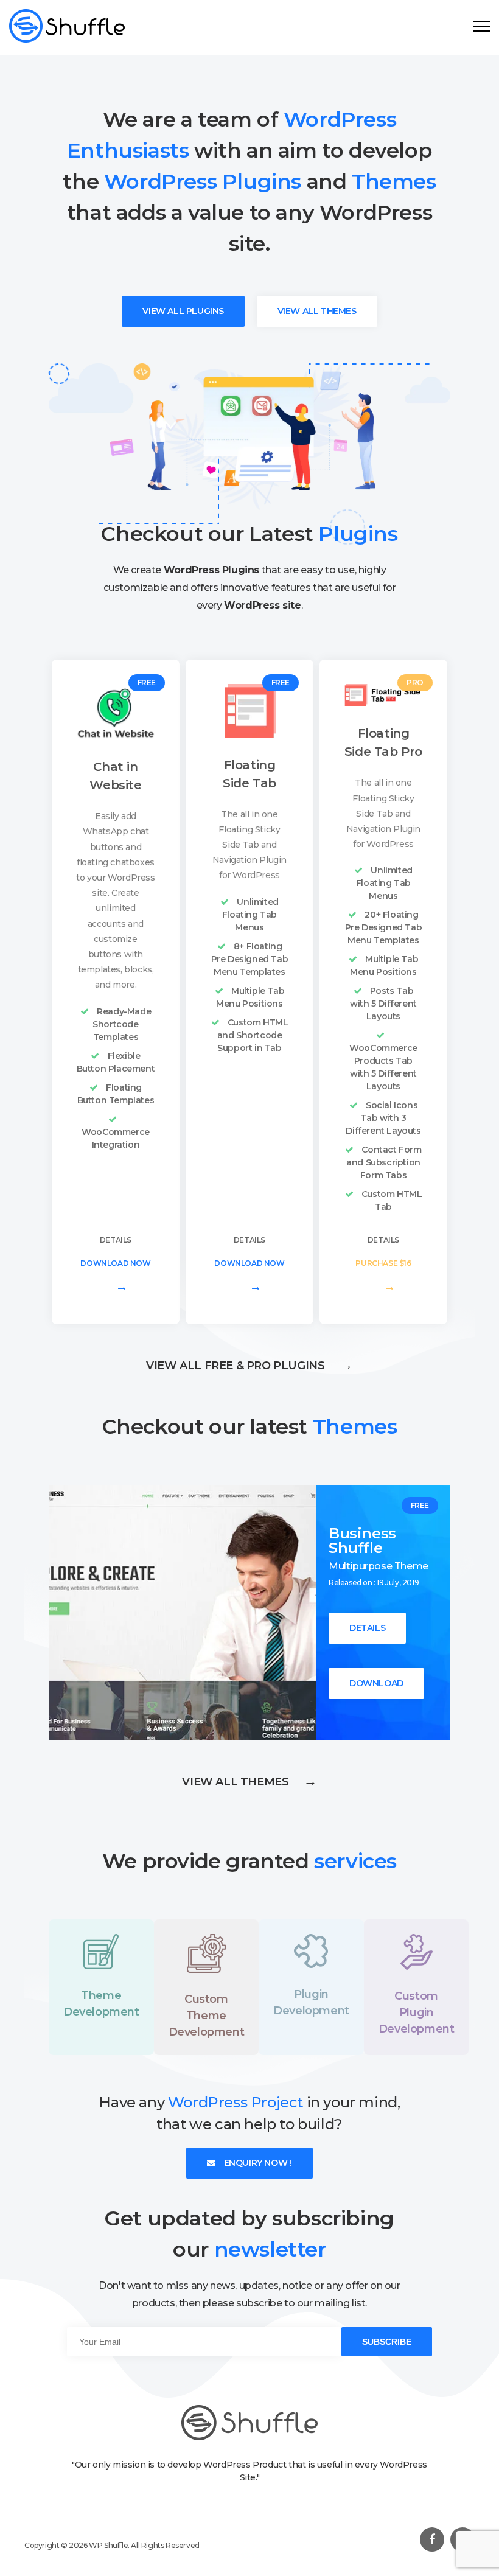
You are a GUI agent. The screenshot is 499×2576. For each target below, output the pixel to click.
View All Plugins (183, 311)
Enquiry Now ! (256, 2163)
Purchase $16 (383, 1276)
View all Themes (249, 1782)
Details (116, 1240)
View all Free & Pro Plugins (249, 1366)
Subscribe (387, 2342)
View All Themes (317, 311)
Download (376, 1683)
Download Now (115, 1276)
